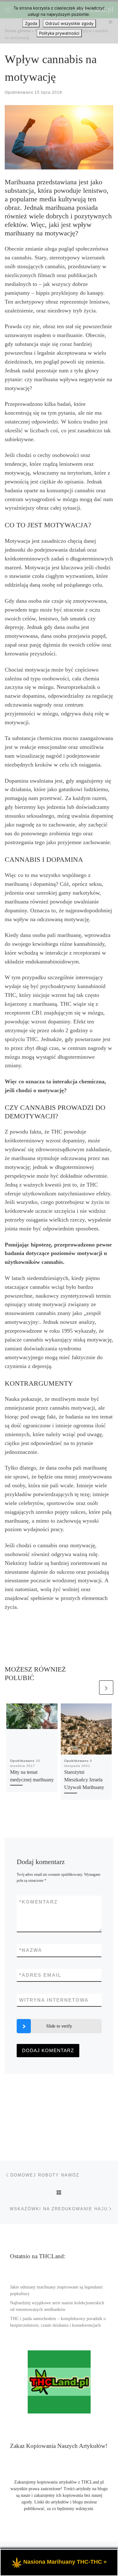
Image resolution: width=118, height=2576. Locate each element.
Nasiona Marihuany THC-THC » (65, 2562)
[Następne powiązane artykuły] (106, 1688)
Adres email (40, 1975)
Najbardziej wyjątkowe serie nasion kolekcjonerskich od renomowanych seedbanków (57, 2306)
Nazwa (31, 1950)
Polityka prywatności (59, 33)
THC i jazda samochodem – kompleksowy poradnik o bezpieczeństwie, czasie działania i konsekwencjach (58, 2322)
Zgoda (31, 23)
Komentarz (38, 1902)
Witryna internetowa (54, 2000)
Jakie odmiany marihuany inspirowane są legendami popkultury (56, 2290)
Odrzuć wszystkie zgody (69, 23)
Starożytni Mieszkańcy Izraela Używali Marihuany (84, 1780)
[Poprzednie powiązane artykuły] (91, 1688)
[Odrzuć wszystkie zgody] (110, 22)
